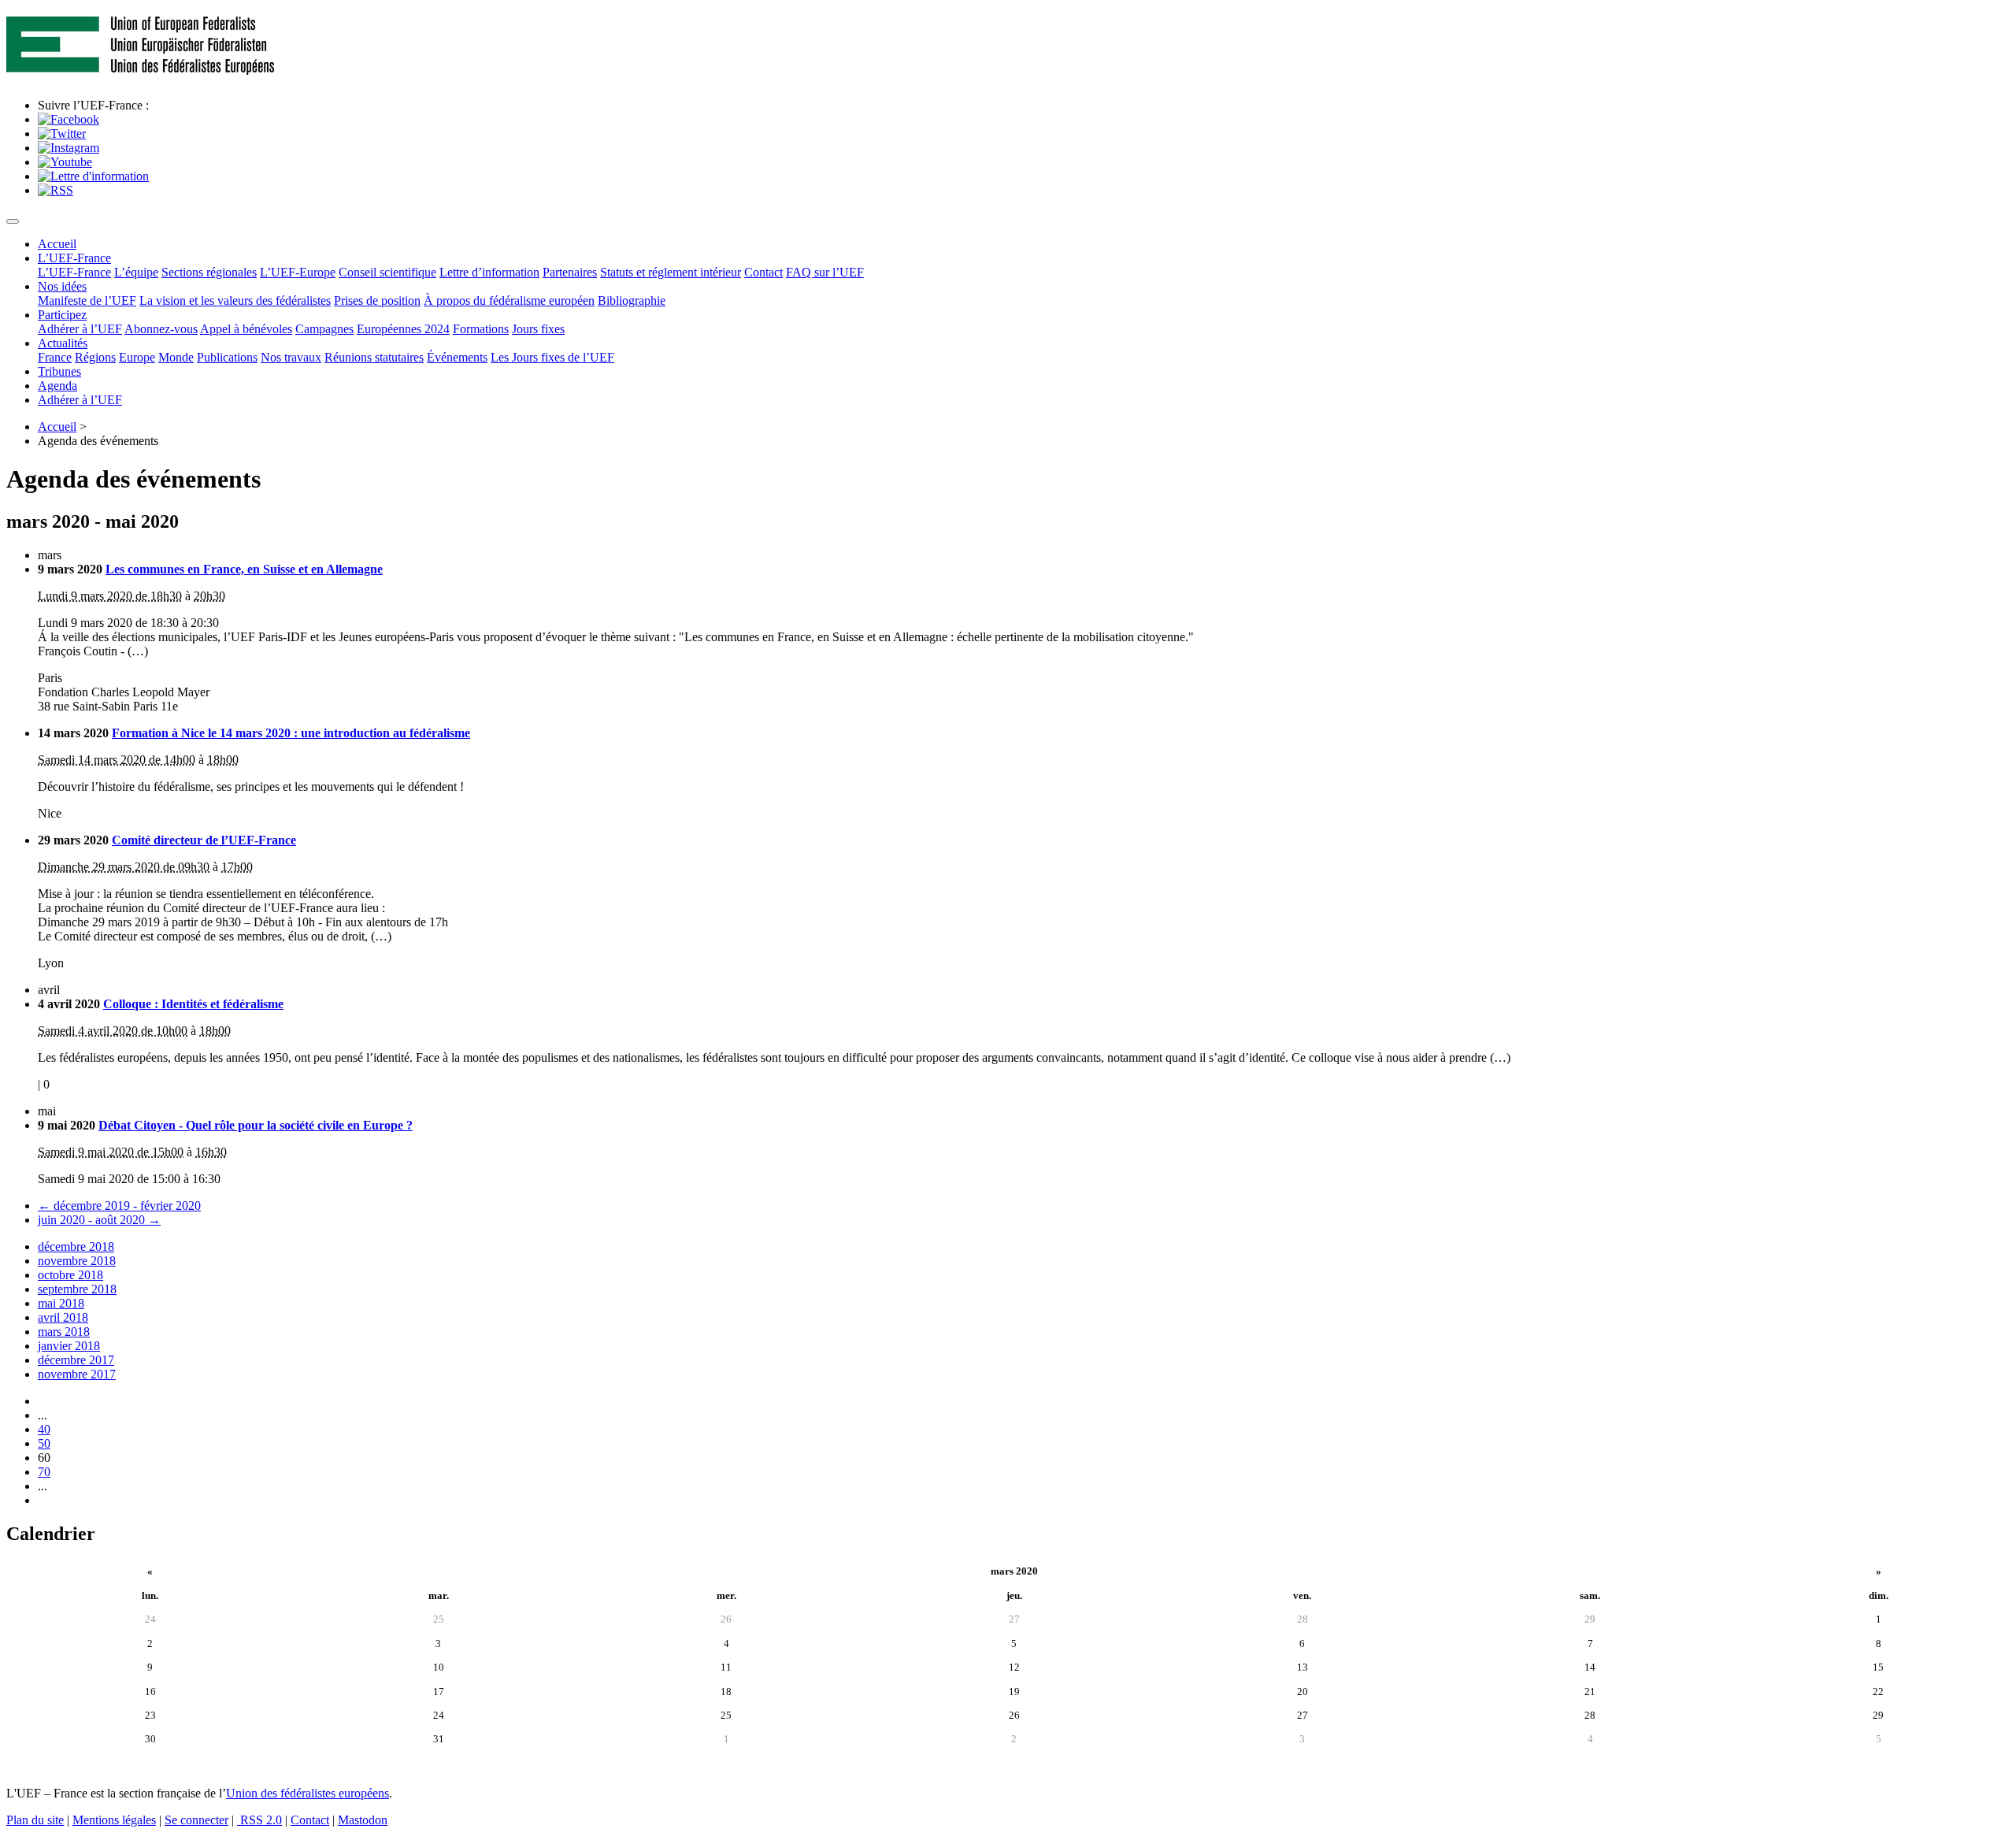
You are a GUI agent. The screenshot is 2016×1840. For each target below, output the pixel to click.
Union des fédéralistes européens (308, 1793)
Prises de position (377, 300)
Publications (227, 357)
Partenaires (570, 272)
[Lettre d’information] (93, 176)
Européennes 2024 (403, 329)
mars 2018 (64, 1332)
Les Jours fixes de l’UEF (552, 357)
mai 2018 (61, 1303)
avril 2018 (63, 1317)
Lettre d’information (489, 272)
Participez (62, 315)
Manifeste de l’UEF (87, 300)
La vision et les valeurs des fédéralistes (235, 300)
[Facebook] (69, 119)
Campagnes (324, 329)
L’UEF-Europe (298, 272)
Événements (457, 357)
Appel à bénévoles (246, 329)
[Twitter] (62, 134)
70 (44, 1472)
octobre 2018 (70, 1275)
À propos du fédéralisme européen (509, 300)
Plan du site (35, 1820)
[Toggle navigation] (13, 221)
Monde (176, 357)
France (55, 357)
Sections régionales (209, 272)
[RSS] (56, 190)
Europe (137, 357)
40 (44, 1429)
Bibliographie (632, 300)
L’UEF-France (74, 258)
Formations (481, 329)
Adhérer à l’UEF (80, 329)
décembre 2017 (76, 1360)
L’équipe (136, 272)
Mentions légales (114, 1820)
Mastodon (363, 1820)
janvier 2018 (69, 1346)
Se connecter (196, 1820)
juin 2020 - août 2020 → (99, 1220)
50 (44, 1443)
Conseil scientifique (387, 272)
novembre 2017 (77, 1374)
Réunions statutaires (374, 357)
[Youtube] (65, 162)
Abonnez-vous (161, 329)
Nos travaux (291, 357)
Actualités (63, 343)
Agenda (57, 386)
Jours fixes (538, 329)
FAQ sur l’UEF (825, 272)
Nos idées (62, 286)
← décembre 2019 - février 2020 (119, 1206)
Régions (95, 357)
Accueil (57, 244)
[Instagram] (69, 148)
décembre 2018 (76, 1246)
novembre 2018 (77, 1261)
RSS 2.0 (259, 1820)
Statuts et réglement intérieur (671, 272)
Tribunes (59, 371)
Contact (763, 272)
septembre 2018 (77, 1289)
